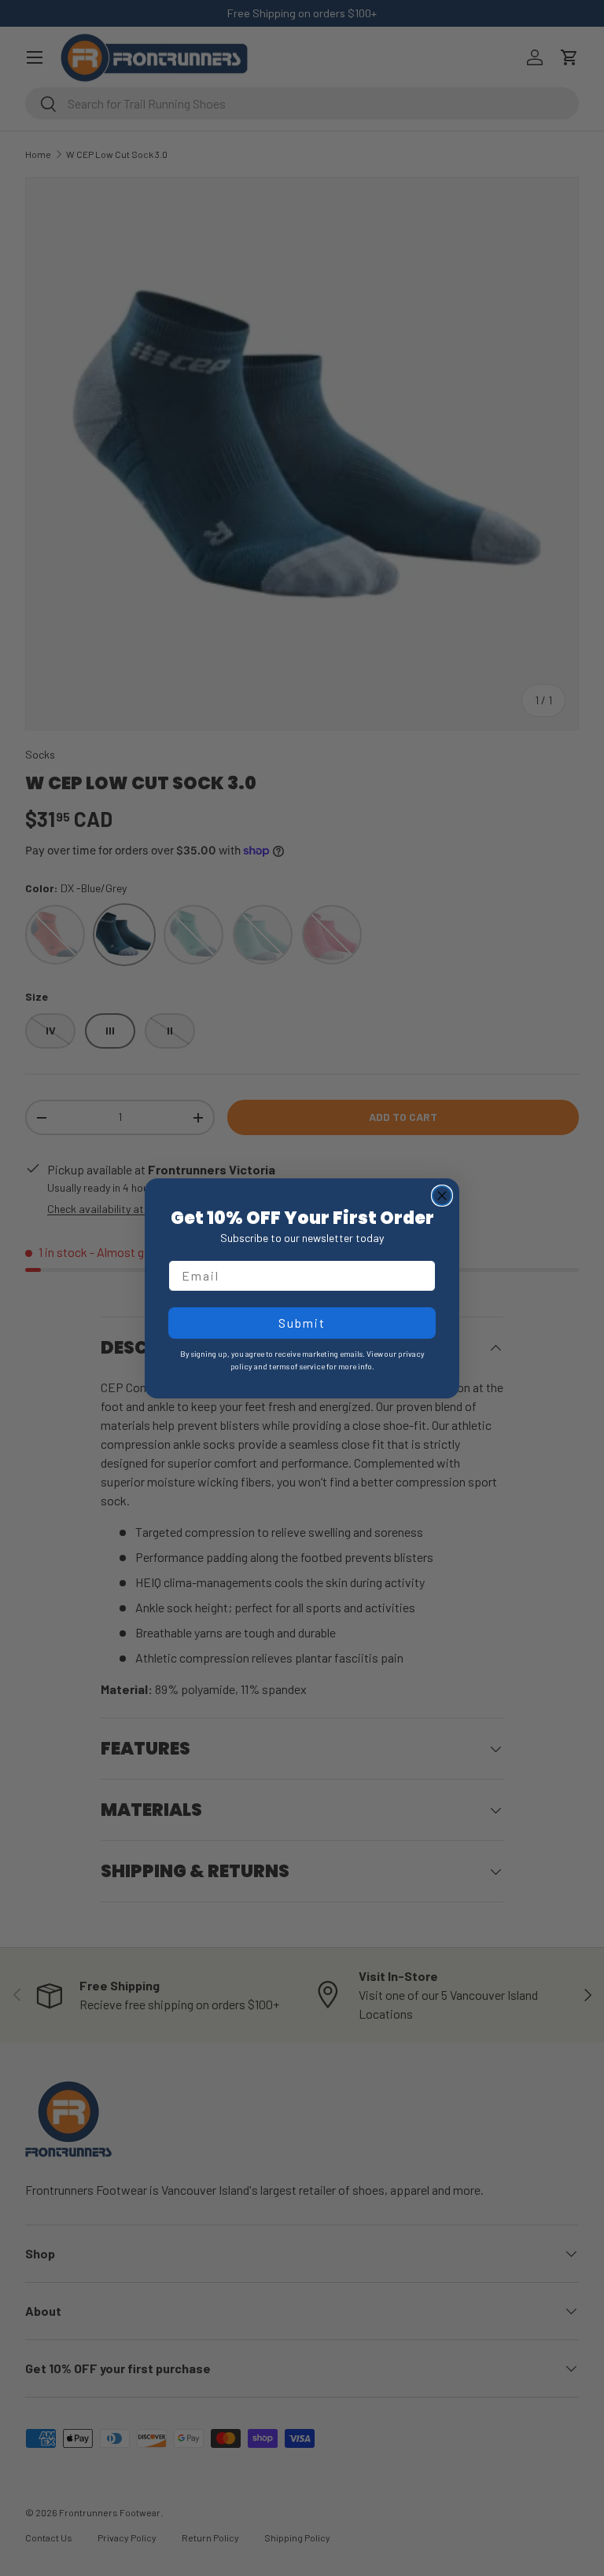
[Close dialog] (442, 1196)
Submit (302, 1323)
